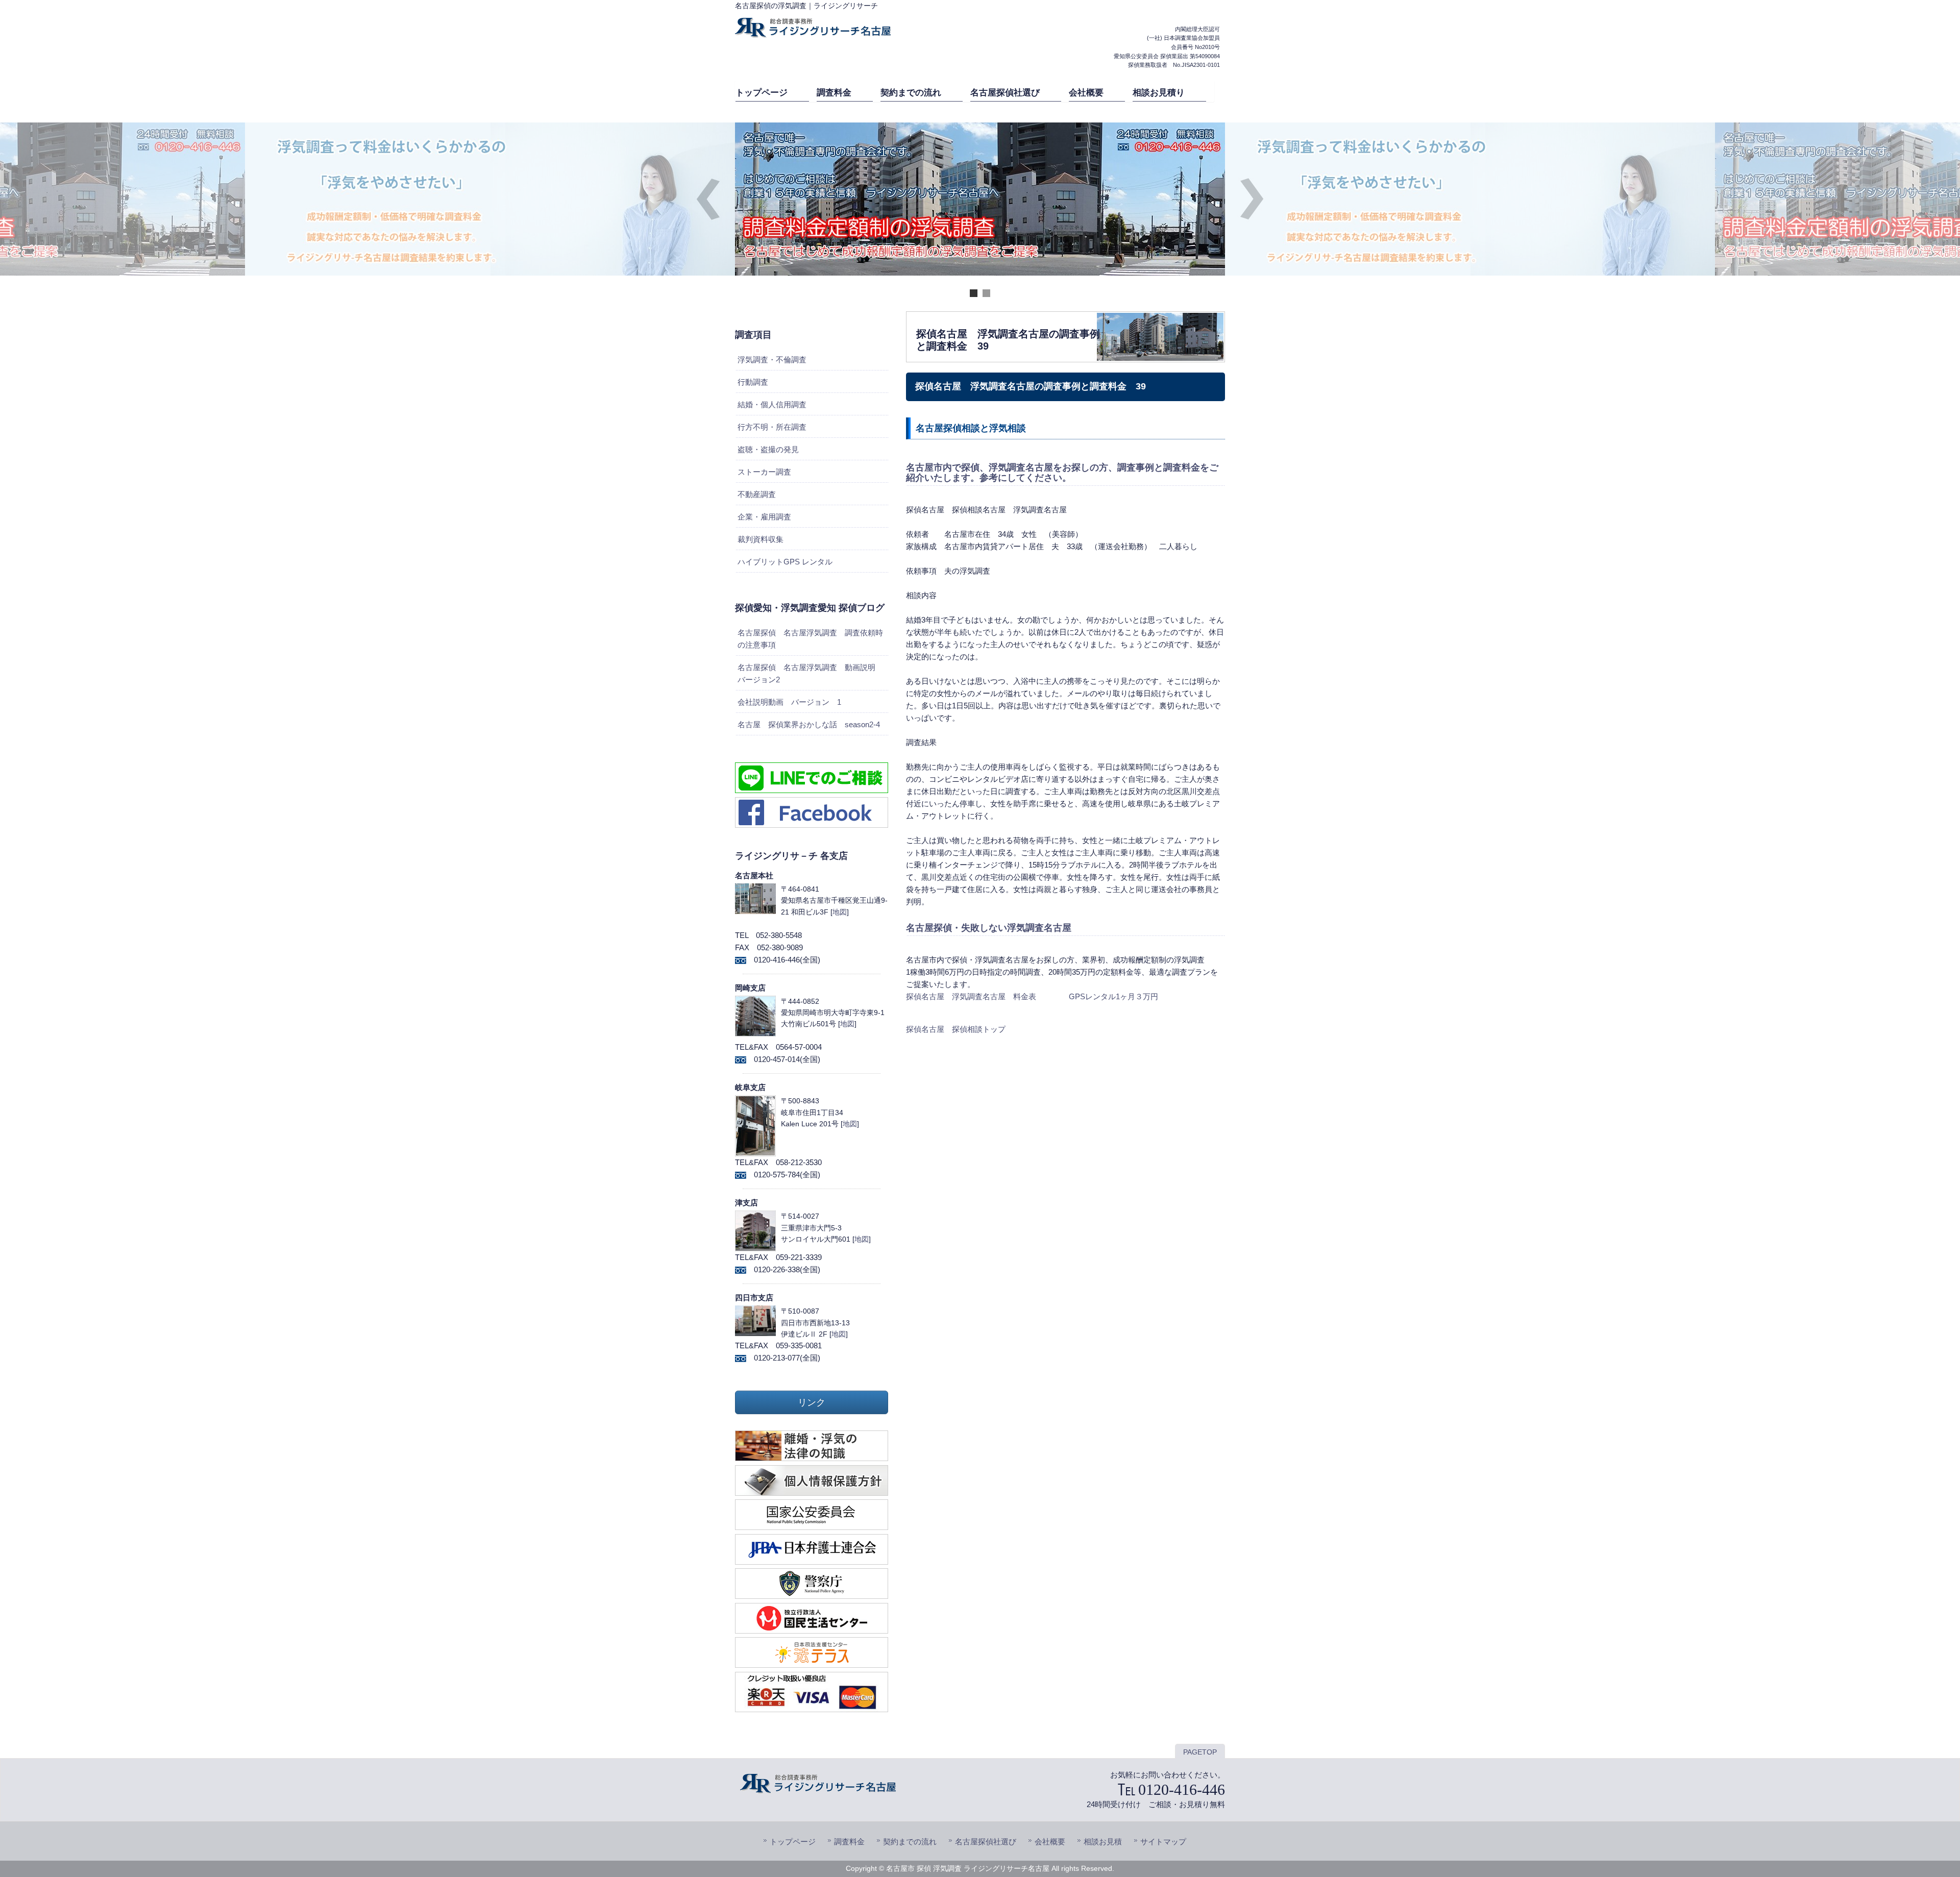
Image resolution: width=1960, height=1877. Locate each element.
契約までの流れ (910, 1842)
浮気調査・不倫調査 (772, 360)
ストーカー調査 (764, 472)
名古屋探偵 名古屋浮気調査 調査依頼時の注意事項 (810, 639)
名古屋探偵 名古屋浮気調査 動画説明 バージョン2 (810, 673)
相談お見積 (1103, 1842)
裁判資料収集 (761, 539)
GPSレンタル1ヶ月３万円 (1113, 996)
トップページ (793, 1842)
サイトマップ (1163, 1842)
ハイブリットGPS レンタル (785, 562)
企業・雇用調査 (764, 517)
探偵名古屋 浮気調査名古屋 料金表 (971, 996)
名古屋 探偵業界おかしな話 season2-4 (809, 724)
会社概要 (1050, 1842)
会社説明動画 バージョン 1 (789, 702)
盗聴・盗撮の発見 (768, 449)
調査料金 (849, 1842)
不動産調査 (757, 494)
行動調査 (753, 382)
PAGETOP (1200, 1752)
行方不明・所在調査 (772, 427)
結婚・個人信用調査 (772, 404)
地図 (840, 912)
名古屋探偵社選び (986, 1842)
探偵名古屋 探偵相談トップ (956, 1029)
